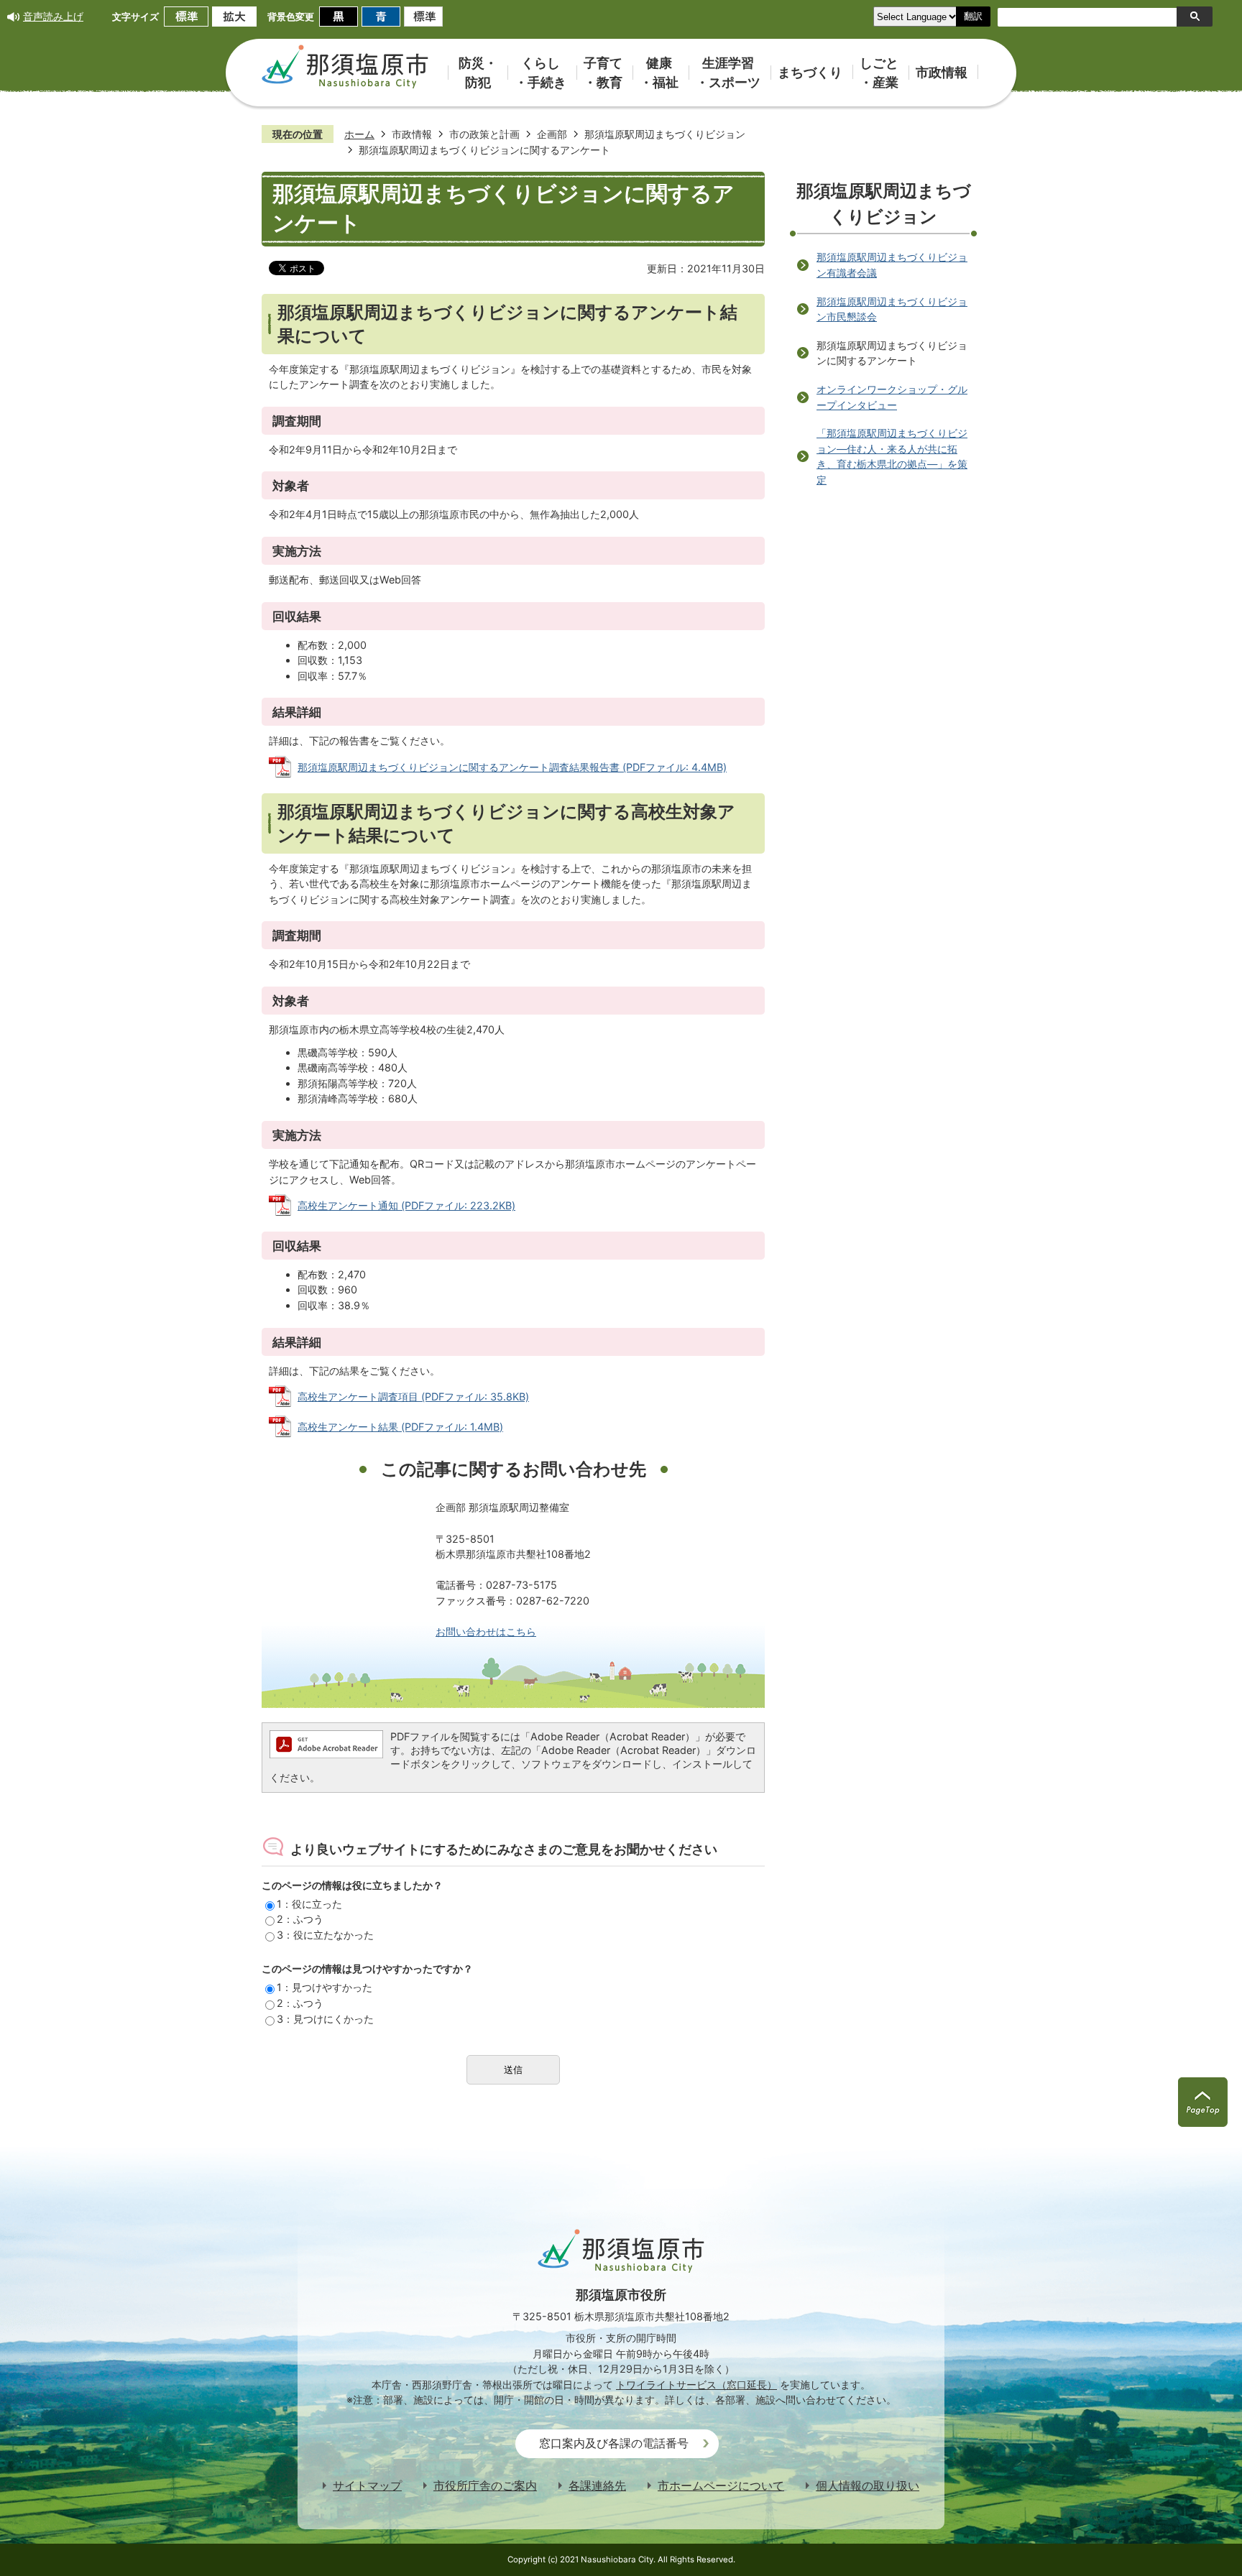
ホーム (359, 134)
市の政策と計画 (484, 134)
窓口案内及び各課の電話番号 (614, 2443)
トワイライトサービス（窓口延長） (696, 2385)
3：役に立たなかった (325, 1935)
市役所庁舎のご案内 (485, 2486)
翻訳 (973, 16)
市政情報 (412, 134)
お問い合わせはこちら (486, 1631)
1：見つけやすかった (325, 1987)
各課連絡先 (597, 2486)
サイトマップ (367, 2486)
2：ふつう (300, 1919)
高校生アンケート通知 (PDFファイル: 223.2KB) (406, 1205)
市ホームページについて (721, 2486)
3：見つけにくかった (325, 2019)
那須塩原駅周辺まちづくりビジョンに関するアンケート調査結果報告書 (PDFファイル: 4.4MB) (512, 767)
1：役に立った (309, 1904)
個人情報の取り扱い (868, 2486)
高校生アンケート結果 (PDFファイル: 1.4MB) (400, 1427)
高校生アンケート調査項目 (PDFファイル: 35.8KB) (413, 1397)
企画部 (552, 134)
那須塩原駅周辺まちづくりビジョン (665, 134)
